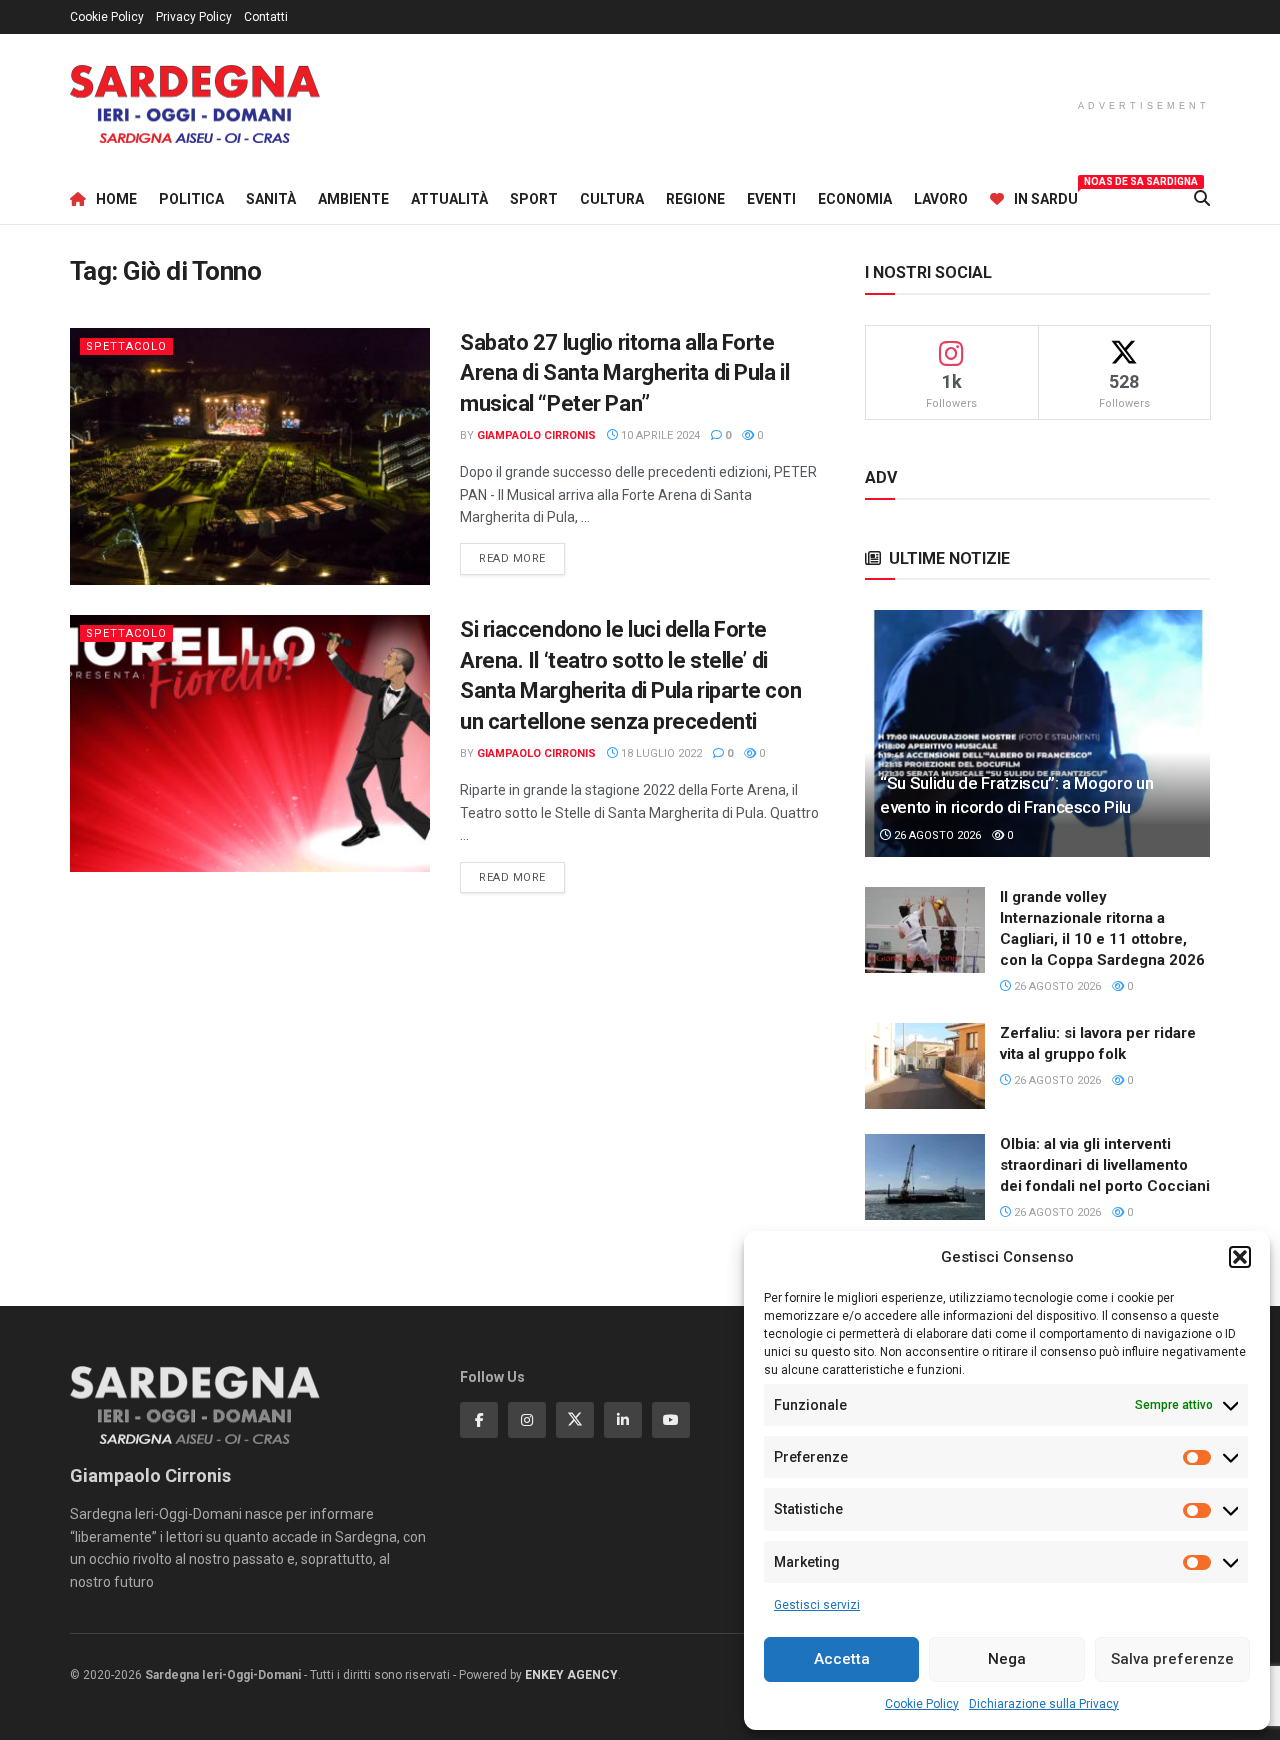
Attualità (449, 199)
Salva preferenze (1172, 1659)
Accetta (842, 1659)
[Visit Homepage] (195, 104)
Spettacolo (126, 346)
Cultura (612, 199)
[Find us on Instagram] (527, 1420)
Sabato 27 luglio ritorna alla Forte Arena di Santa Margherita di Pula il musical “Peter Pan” (624, 373)
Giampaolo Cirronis (536, 435)
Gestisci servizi (817, 1605)
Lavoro (941, 199)
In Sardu (1046, 196)
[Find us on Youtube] (671, 1420)
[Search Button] (1202, 199)
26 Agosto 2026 (936, 835)
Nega (1007, 1659)
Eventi (771, 199)
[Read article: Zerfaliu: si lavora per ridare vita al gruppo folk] (925, 1066)
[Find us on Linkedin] (623, 1420)
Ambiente (353, 199)
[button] (1240, 1257)
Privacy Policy (194, 17)
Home (116, 199)
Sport (534, 199)
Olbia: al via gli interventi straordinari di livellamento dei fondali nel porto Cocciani (1105, 1165)
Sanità (271, 199)
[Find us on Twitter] (575, 1420)
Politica (191, 199)
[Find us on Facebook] (479, 1420)
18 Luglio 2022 (660, 753)
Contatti (266, 17)
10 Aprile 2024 (659, 435)
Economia (855, 199)
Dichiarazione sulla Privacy (1044, 1704)
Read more (522, 558)
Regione (695, 199)
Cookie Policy (922, 1704)
